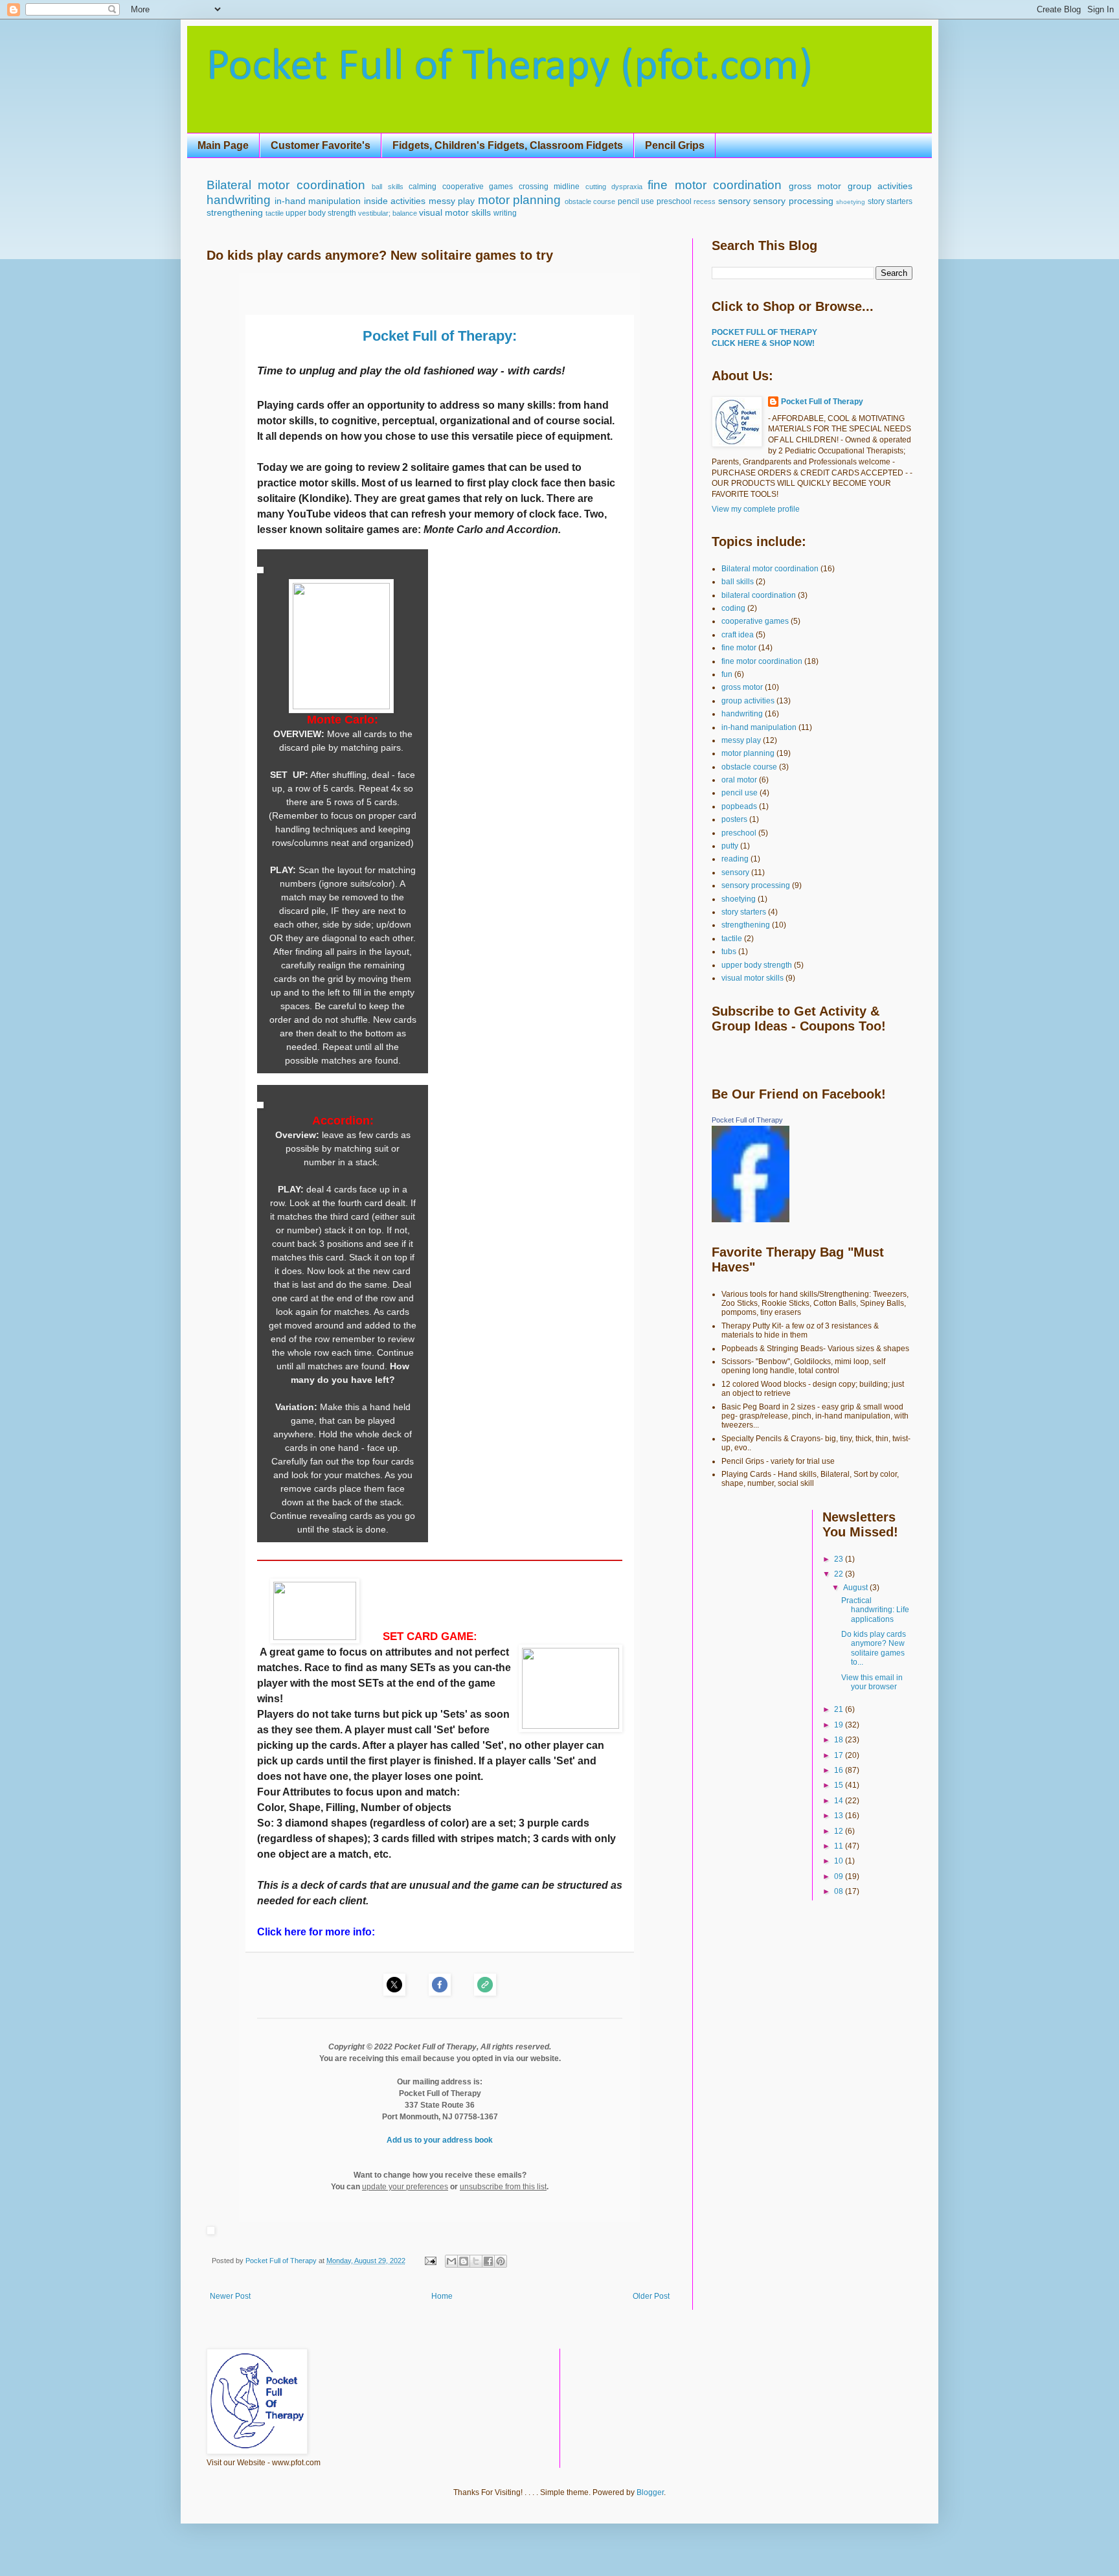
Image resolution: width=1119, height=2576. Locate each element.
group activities (880, 186)
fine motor (739, 648)
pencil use (636, 201)
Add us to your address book (440, 2140)
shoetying (851, 202)
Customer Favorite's (321, 145)
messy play (452, 201)
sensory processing (793, 201)
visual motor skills (455, 212)
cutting (596, 187)
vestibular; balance (388, 213)
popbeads (739, 806)
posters (734, 819)
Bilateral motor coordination (286, 185)
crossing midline (549, 187)
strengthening (235, 212)
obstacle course (590, 201)
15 (840, 1785)
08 (840, 1891)
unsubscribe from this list (503, 2187)
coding (733, 608)
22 (840, 1574)
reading (735, 859)
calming (423, 187)
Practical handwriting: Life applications (875, 1610)
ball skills (387, 187)
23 (840, 1559)
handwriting (239, 200)
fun (727, 674)
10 (840, 1861)
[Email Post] (430, 2261)
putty (730, 846)
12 (840, 1831)
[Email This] (451, 2261)
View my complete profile (756, 509)
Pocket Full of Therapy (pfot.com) (510, 68)
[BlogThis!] (464, 2261)
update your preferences (405, 2187)
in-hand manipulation (318, 201)
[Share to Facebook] (488, 2261)
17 (840, 1755)
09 (840, 1876)
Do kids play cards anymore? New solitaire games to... (874, 1648)
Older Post (651, 2296)
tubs (729, 952)
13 (840, 1816)
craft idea (738, 635)
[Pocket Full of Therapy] (751, 1220)
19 (840, 1725)
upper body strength (321, 213)
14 (840, 1801)
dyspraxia (627, 187)
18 (840, 1740)
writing (505, 213)
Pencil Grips (675, 145)
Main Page (223, 145)
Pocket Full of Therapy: (440, 336)
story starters (890, 201)
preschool (674, 201)
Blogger (650, 2492)
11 (840, 1846)
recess (705, 201)
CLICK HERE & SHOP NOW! (763, 343)
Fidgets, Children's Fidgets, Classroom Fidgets (508, 145)
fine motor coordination (715, 185)
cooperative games (478, 187)
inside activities (395, 201)
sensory (734, 201)
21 (840, 1709)
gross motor (815, 186)
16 (840, 1770)
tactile (275, 213)
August (856, 1588)
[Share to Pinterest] (501, 2261)
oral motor (739, 780)
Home (442, 2296)
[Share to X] (476, 2261)
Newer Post (230, 2296)
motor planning (520, 200)
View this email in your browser (872, 1682)
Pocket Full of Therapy (822, 402)
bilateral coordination (759, 595)
